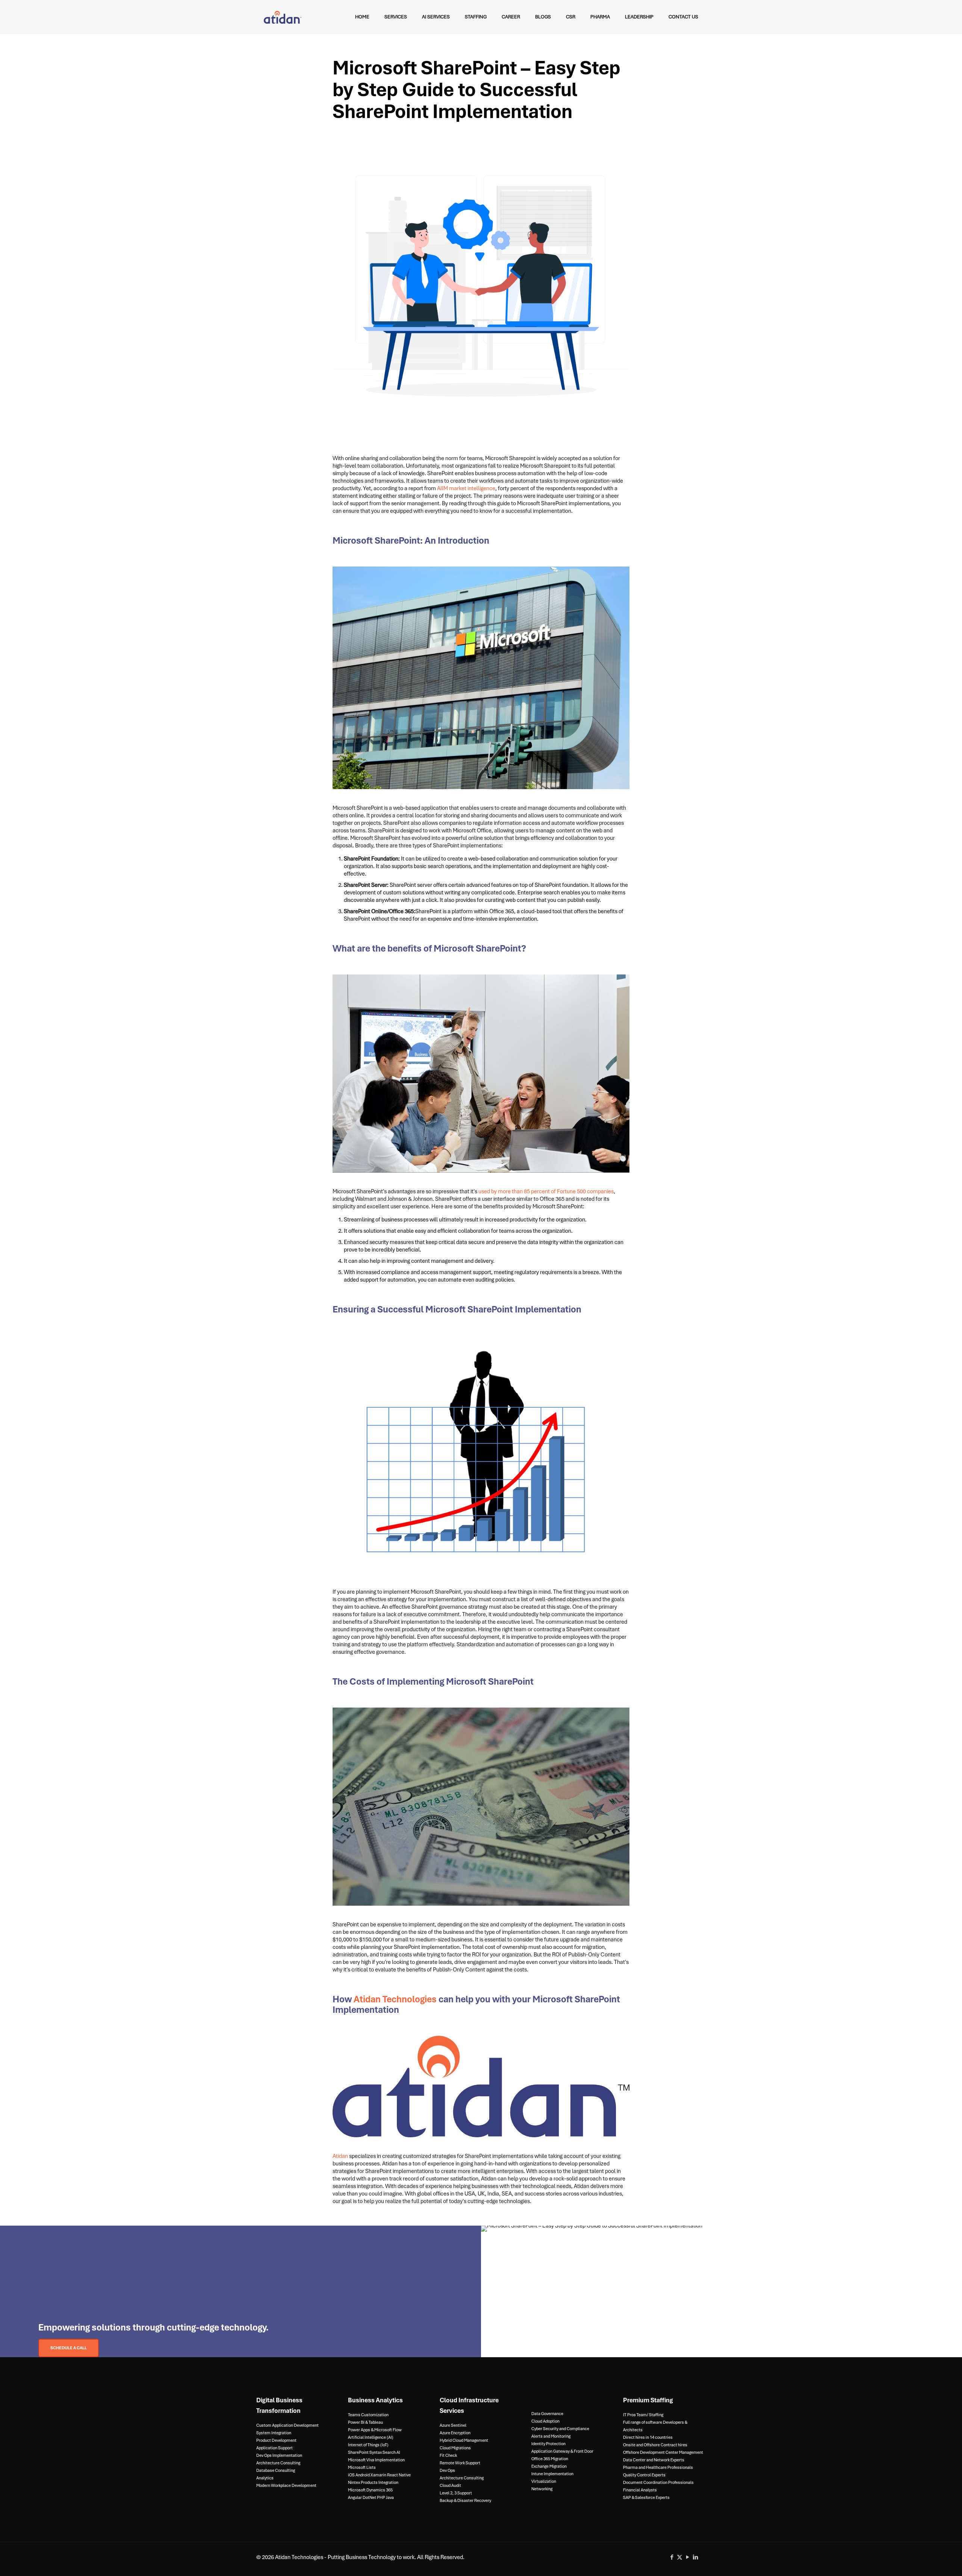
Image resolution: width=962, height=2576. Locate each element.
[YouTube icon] (687, 2557)
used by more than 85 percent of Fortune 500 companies (546, 1191)
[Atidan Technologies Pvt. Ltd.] (283, 17)
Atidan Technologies (395, 1999)
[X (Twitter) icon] (680, 2557)
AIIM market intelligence (466, 488)
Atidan (340, 2156)
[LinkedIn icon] (695, 2557)
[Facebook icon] (672, 2557)
